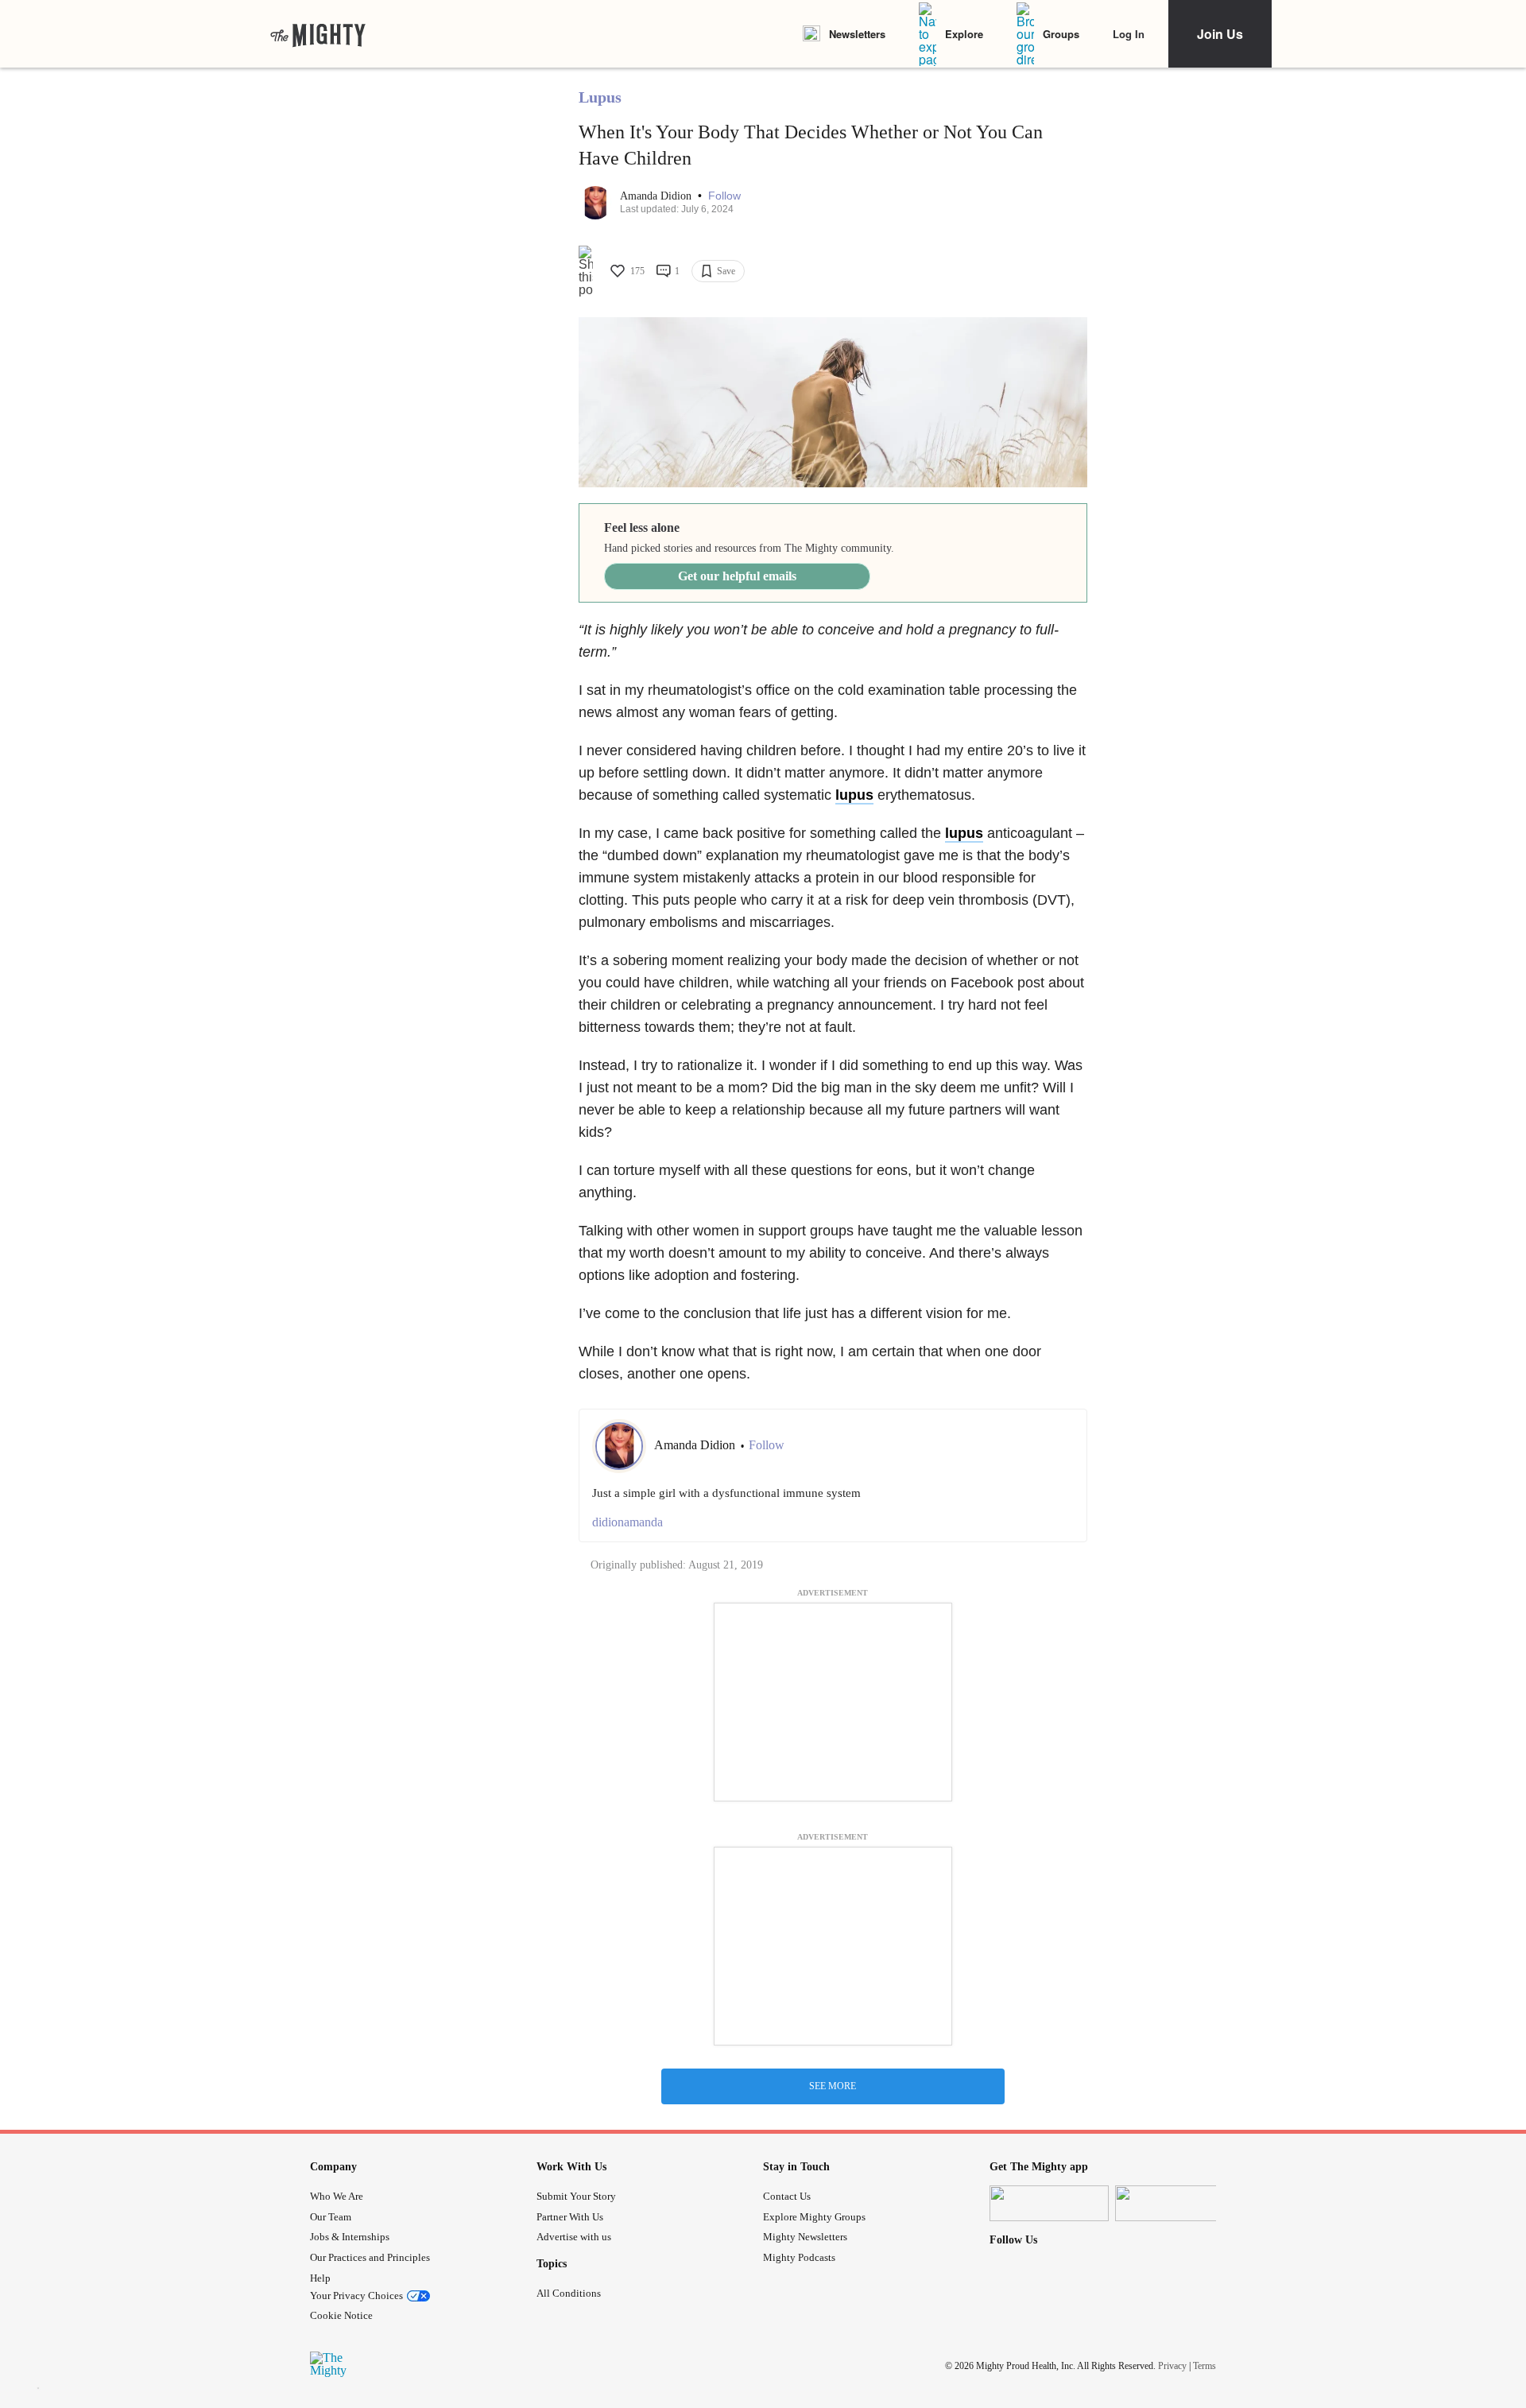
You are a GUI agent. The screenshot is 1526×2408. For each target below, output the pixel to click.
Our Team (331, 2217)
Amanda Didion (657, 196)
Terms (1205, 2366)
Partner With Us (570, 2217)
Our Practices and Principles (370, 2257)
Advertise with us (574, 2237)
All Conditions (569, 2293)
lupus (854, 795)
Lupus (600, 97)
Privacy (1172, 2366)
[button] (724, 196)
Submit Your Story (576, 2196)
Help (320, 2278)
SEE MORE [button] (833, 2086)
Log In (1129, 34)
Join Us (1220, 34)
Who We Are (337, 2196)
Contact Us (787, 2196)
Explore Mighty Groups (814, 2217)
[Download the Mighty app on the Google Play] (1175, 2203)
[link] (318, 34)
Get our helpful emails (737, 576)
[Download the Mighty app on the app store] (1049, 2203)
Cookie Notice (341, 2315)
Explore (964, 34)
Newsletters (857, 34)
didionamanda (627, 1522)
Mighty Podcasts (799, 2257)
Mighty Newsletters (805, 2237)
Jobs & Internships (350, 2237)
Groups (1061, 34)
